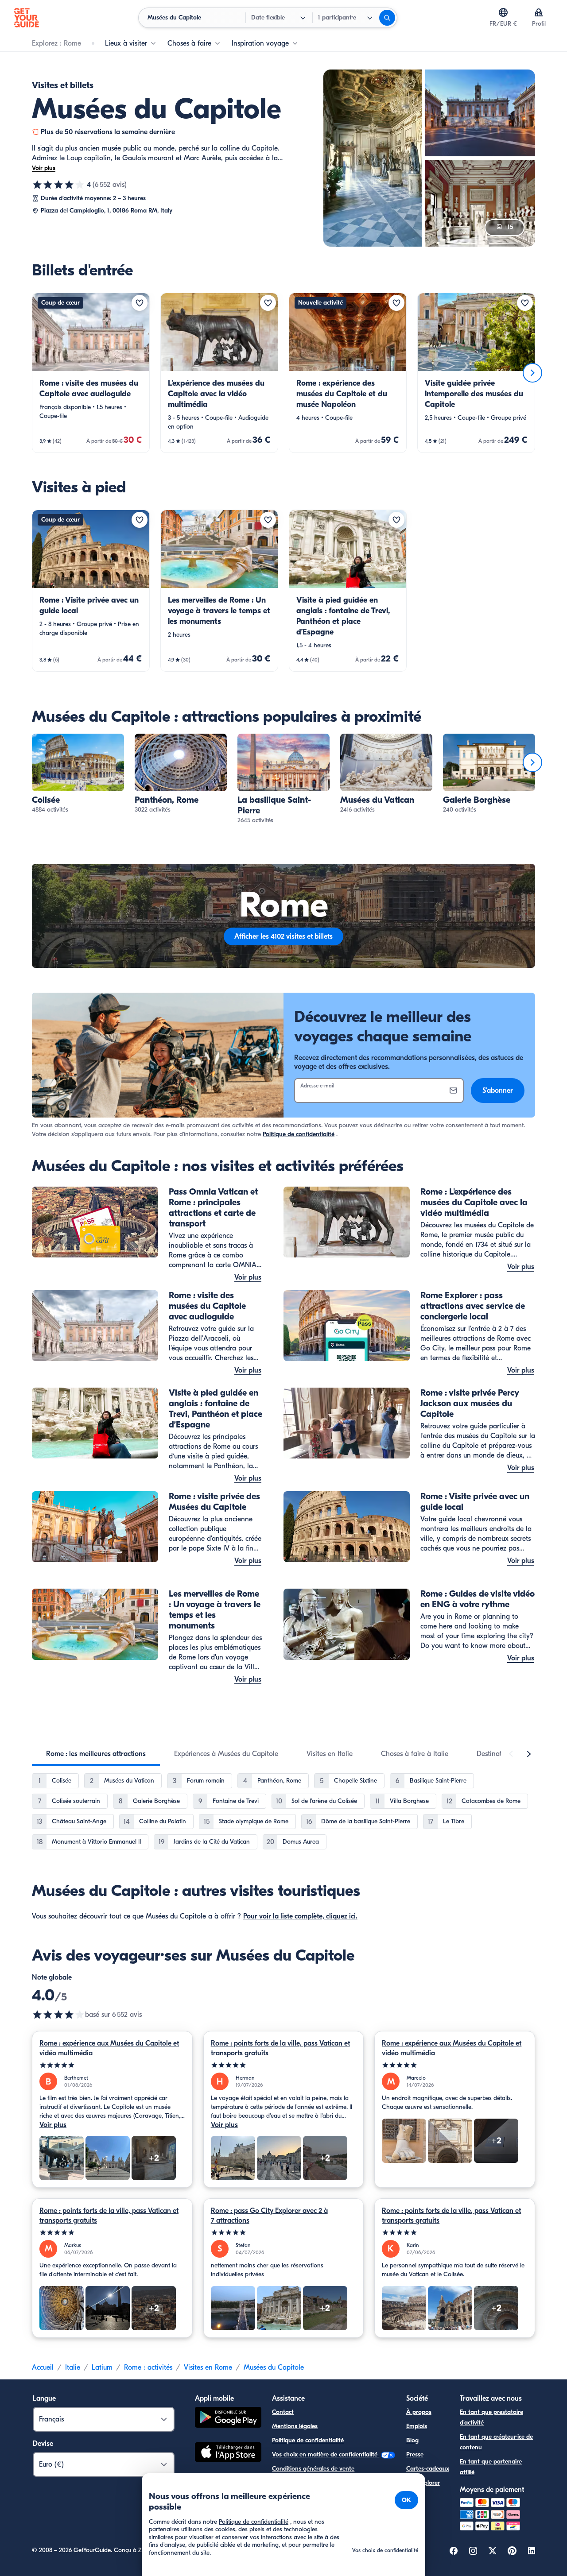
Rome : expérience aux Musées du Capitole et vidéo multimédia (109, 2048)
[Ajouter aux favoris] (140, 303)
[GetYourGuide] (27, 18)
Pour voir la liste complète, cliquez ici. (300, 1916)
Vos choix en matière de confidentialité (326, 2454)
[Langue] (503, 12)
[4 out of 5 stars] (58, 2015)
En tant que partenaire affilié (491, 2467)
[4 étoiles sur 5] (58, 185)
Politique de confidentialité (299, 1134)
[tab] (96, 1754)
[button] (91, 373)
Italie (73, 2367)
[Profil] (539, 12)
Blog (412, 2440)
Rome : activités (148, 2367)
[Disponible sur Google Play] (228, 2419)
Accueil (43, 2367)
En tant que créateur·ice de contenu (496, 2442)
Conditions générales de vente (313, 2469)
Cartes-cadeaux (428, 2469)
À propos (419, 2412)
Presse (415, 2454)
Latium (102, 2367)
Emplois (417, 2426)
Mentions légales (295, 2426)
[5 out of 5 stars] (112, 2065)
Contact (283, 2412)
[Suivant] (532, 373)
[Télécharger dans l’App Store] (228, 2453)
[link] (91, 373)
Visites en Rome (208, 2367)
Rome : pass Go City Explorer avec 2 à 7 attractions (269, 2216)
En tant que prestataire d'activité (491, 2417)
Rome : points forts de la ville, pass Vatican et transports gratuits (280, 2048)
